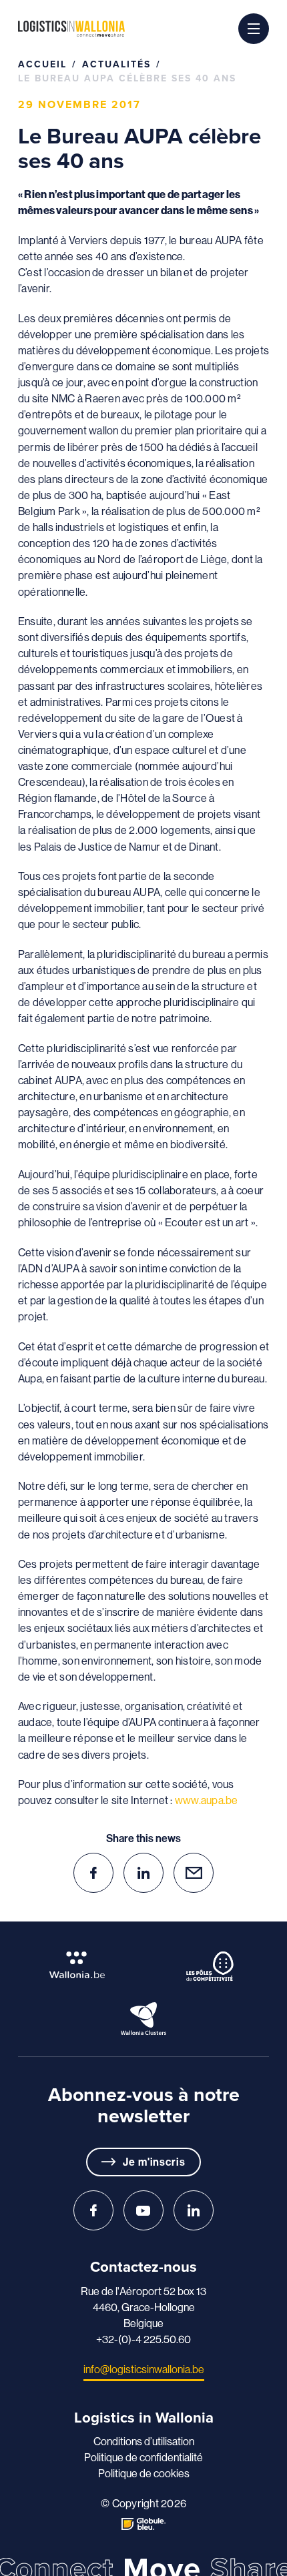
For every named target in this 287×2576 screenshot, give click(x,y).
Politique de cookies (144, 2473)
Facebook (93, 2210)
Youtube (143, 2210)
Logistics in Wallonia (71, 29)
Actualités (116, 64)
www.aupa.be (207, 1800)
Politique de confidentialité (143, 2457)
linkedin (143, 1873)
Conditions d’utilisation (144, 2441)
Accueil (42, 64)
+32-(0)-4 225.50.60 (143, 2339)
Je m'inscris (155, 2162)
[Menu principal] (254, 29)
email (194, 1873)
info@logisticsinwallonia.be (144, 2369)
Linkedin (194, 2210)
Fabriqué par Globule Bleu (143, 2524)
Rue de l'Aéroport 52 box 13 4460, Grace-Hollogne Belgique (143, 2307)
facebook (93, 1873)
